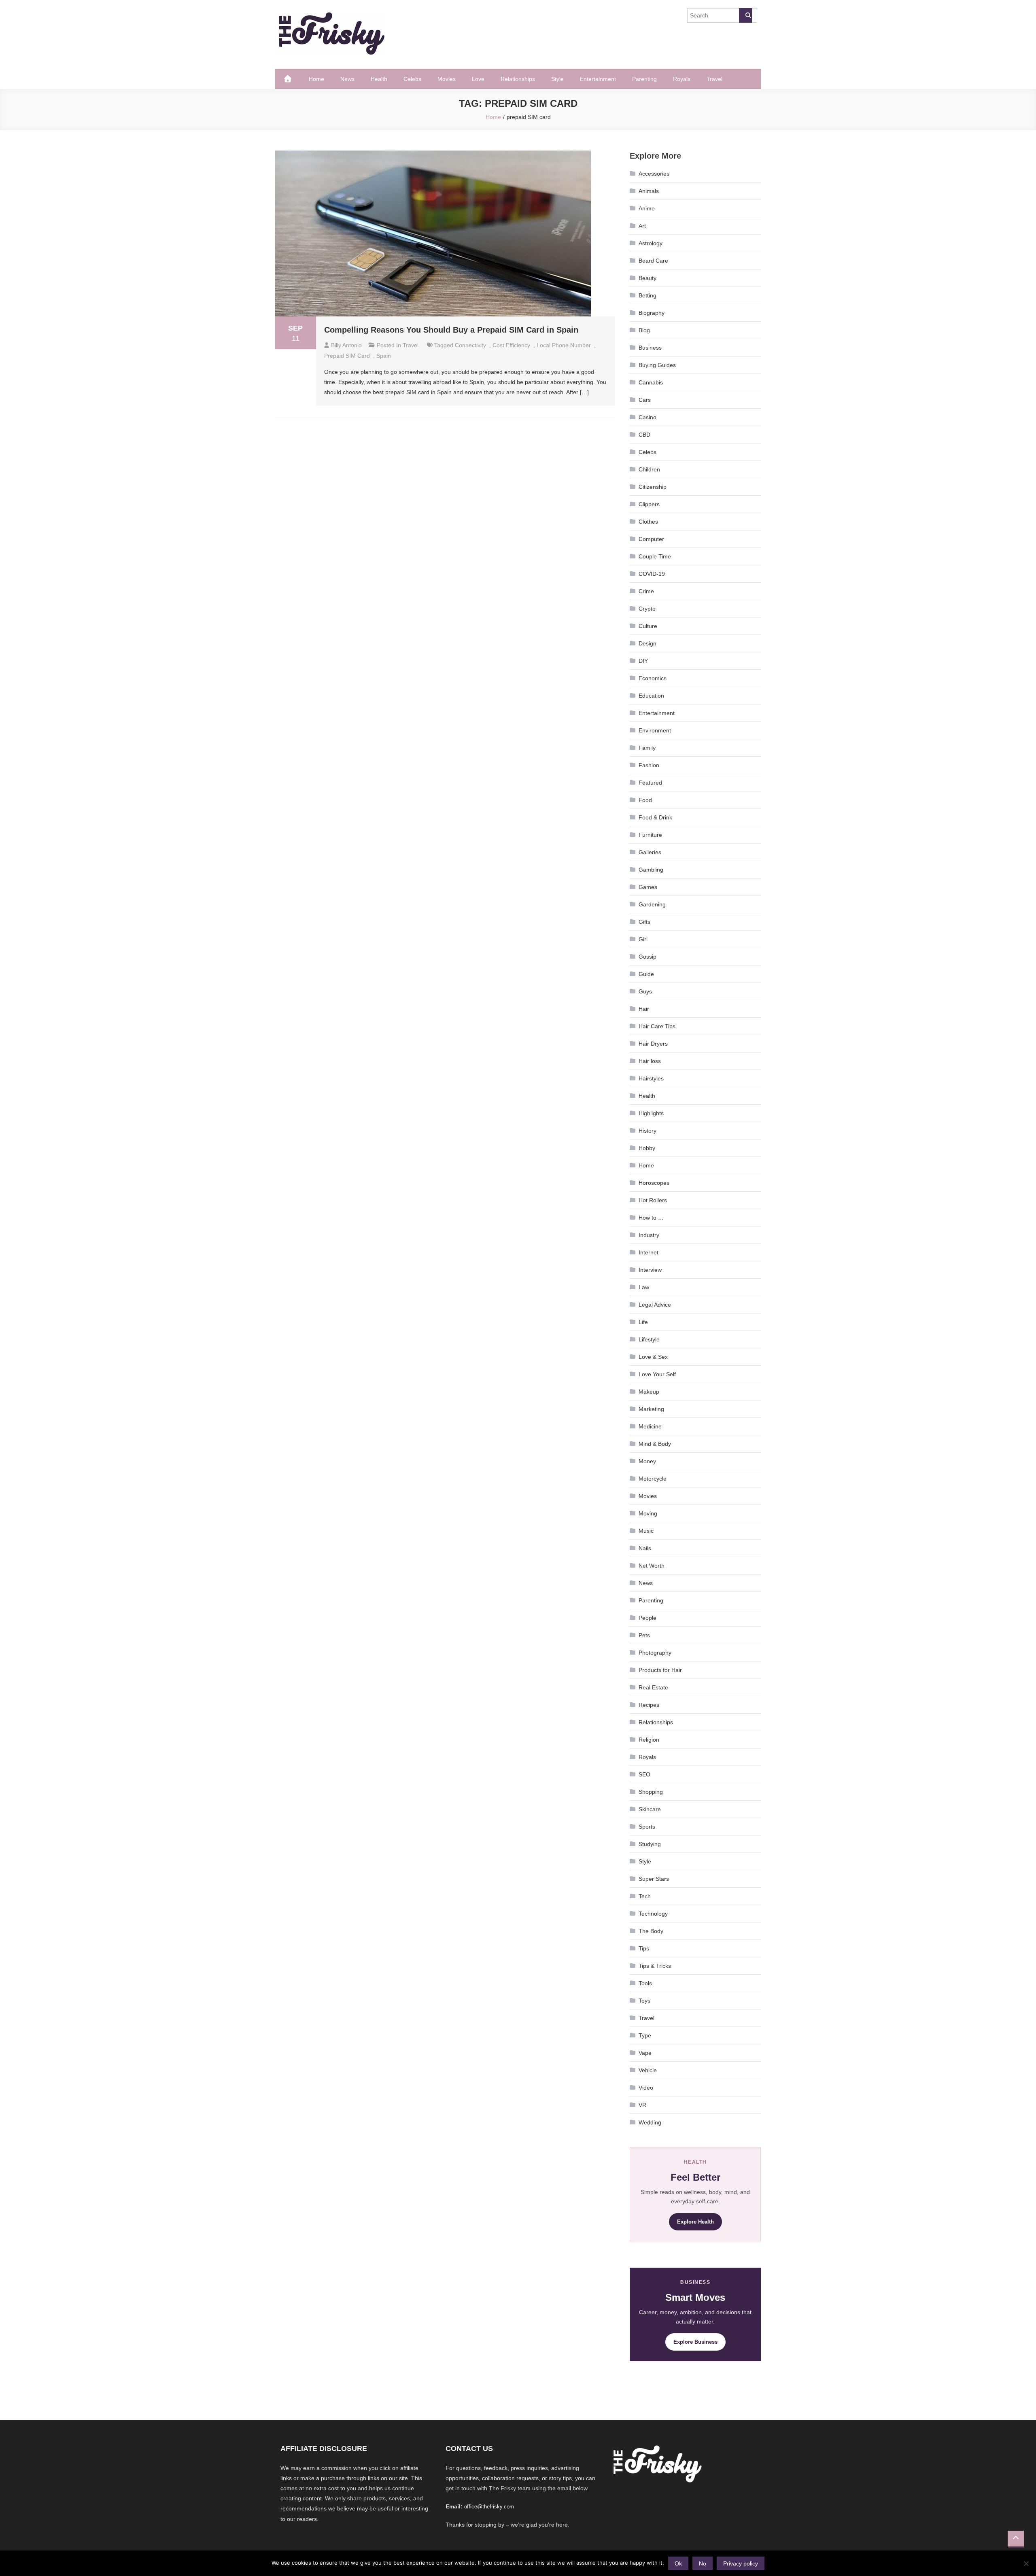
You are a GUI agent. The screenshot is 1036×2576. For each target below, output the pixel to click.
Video (646, 2088)
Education (651, 696)
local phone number (564, 345)
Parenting (644, 79)
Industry (649, 1235)
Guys (645, 991)
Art (642, 226)
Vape (645, 2053)
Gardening (652, 904)
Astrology (651, 243)
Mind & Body (655, 1444)
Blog (644, 330)
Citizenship (653, 487)
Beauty (647, 278)
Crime (646, 591)
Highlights (651, 1113)
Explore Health (695, 2222)
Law (644, 1287)
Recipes (649, 1705)
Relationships (518, 79)
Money (647, 1461)
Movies (447, 79)
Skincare (650, 1809)
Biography (652, 313)
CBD (644, 435)
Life (643, 1322)
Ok (678, 2563)
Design (647, 643)
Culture (648, 626)
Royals (682, 79)
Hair (644, 1009)
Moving (648, 1513)
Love (478, 79)
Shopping (651, 1792)
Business (650, 348)
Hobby (647, 1148)
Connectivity (470, 345)
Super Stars (654, 1879)
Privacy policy (741, 2563)
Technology (653, 1914)
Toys (644, 2001)
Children (649, 469)
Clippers (649, 504)
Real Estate (653, 1687)
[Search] (745, 15)
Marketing (651, 1409)
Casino (647, 417)
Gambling (651, 870)
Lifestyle (649, 1339)
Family (647, 748)
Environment (655, 730)
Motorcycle (653, 1479)
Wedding (650, 2122)
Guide (646, 974)
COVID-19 (652, 574)
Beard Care (653, 261)
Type (645, 2035)
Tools (645, 1983)
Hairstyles (651, 1078)
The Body (651, 1931)
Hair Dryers (653, 1044)
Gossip (647, 957)
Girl (643, 939)
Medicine (650, 1426)
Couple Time (655, 556)
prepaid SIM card (347, 356)
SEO (644, 1774)
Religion (649, 1740)
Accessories (654, 174)
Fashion (649, 765)
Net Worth (652, 1566)
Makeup (649, 1392)
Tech (645, 1896)
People (647, 1618)
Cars (645, 400)
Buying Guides (657, 365)
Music (646, 1531)
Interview (650, 1270)
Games (648, 887)
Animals (649, 191)
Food (645, 800)
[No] (1026, 2563)
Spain (384, 356)
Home (316, 79)
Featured (650, 783)
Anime (647, 208)
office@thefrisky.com (489, 2507)
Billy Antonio (346, 345)
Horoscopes (654, 1183)
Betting (647, 295)
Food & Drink (655, 817)
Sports (647, 1827)
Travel (714, 79)
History (647, 1131)
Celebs (412, 79)
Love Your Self (657, 1374)
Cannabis (651, 382)
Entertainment (598, 79)
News (347, 79)
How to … (651, 1218)
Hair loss (650, 1061)
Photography (655, 1653)
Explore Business (695, 2342)
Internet (649, 1252)
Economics (653, 678)
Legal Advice (655, 1305)
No (703, 2563)
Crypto (647, 609)
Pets (644, 1635)
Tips (644, 1948)
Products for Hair (660, 1670)
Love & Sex (653, 1357)
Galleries (650, 852)
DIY (643, 661)
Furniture (650, 835)
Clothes (648, 522)
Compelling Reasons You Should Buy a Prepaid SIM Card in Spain (451, 330)
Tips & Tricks (655, 1966)
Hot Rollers (653, 1200)
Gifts (644, 922)
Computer (651, 539)
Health (379, 79)
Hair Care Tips (657, 1026)
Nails (645, 1548)
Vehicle (648, 2070)
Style (557, 79)
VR (642, 2105)
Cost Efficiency (511, 345)
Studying (650, 1844)
